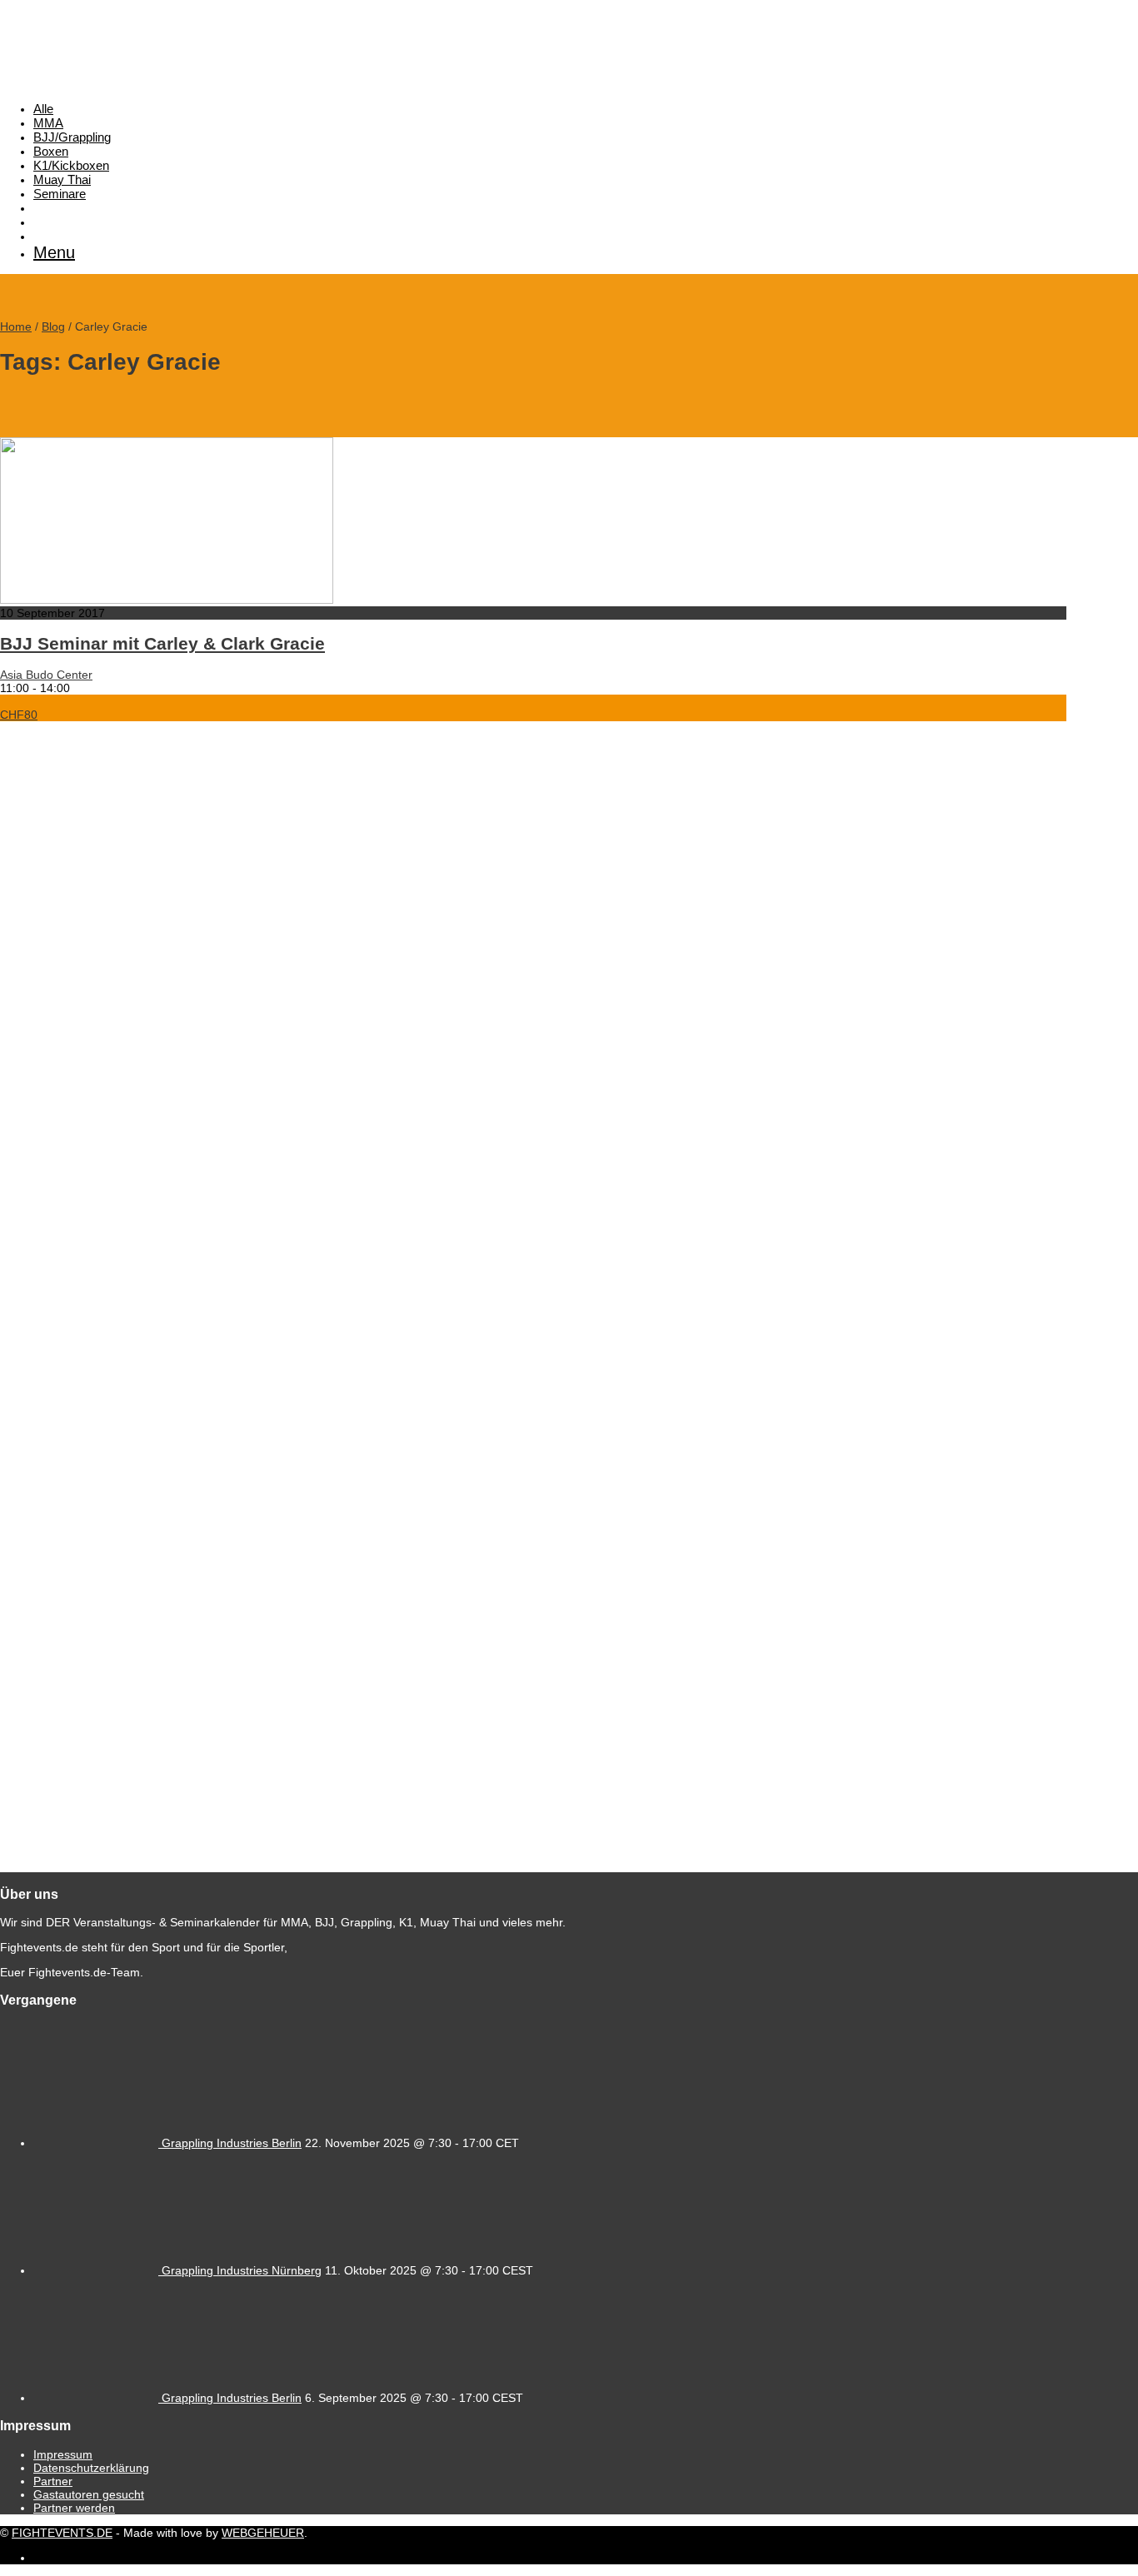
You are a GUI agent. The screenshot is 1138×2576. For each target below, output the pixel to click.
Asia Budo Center (46, 675)
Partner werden (74, 2508)
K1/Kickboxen (71, 165)
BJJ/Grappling (72, 137)
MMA (48, 123)
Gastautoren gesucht (89, 2494)
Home (16, 326)
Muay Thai (62, 179)
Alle (43, 109)
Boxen (51, 151)
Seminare (60, 194)
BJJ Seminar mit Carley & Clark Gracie (162, 643)
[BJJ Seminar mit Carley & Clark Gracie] (167, 600)
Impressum (63, 2454)
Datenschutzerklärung (91, 2468)
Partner (53, 2481)
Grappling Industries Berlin (232, 2143)
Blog (53, 326)
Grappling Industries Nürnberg (242, 2270)
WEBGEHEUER (263, 2533)
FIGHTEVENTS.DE (62, 2533)
